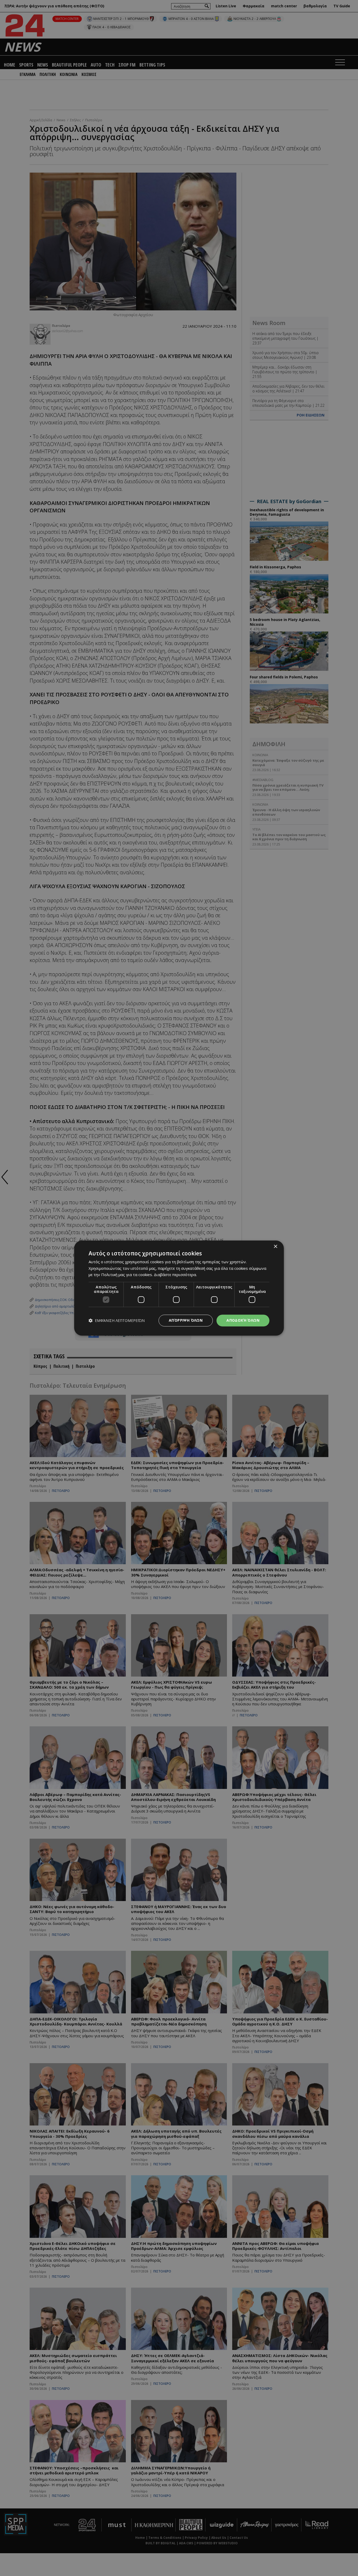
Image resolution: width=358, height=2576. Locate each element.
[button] (117, 1320)
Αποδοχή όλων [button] (243, 1320)
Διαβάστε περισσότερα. (175, 1275)
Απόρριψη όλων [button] (186, 1320)
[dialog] (179, 1288)
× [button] (275, 1247)
